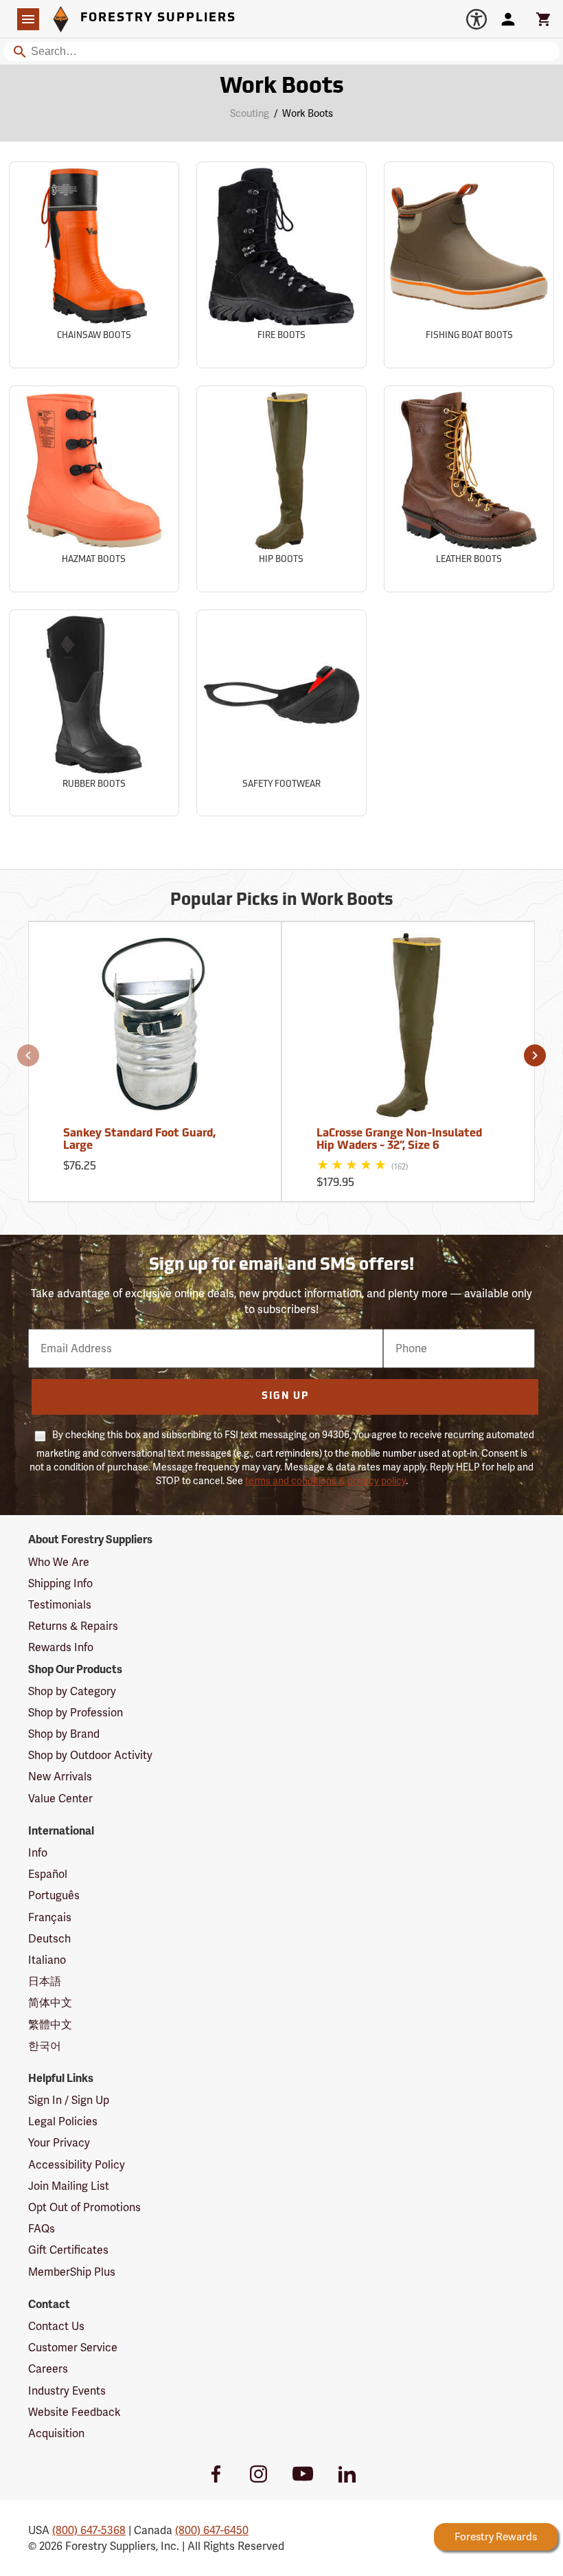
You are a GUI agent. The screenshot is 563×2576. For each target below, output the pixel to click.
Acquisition (56, 2433)
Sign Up (285, 1397)
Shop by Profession (76, 1713)
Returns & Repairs (73, 1626)
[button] (28, 1055)
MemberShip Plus (72, 2272)
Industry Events (67, 2391)
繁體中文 (50, 2025)
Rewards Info (61, 1647)
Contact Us (56, 2326)
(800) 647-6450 (212, 2530)
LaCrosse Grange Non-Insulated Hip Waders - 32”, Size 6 (399, 1140)
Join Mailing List (69, 2186)
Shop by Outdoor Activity (90, 1755)
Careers (48, 2369)
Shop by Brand (64, 1734)
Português (54, 1895)
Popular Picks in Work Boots (282, 901)
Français (50, 1917)
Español (48, 1874)
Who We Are (59, 1562)
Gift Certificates (68, 2250)
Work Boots (282, 87)
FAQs (42, 2229)
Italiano (47, 1960)
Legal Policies (63, 2121)
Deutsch (49, 1939)
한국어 (45, 2046)
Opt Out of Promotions (84, 2207)
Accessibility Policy (77, 2165)
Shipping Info (60, 1583)
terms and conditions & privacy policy (325, 1481)
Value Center (60, 1799)
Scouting (250, 113)
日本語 (45, 1981)
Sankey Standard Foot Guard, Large (139, 1140)
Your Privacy (59, 2143)
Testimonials (60, 1605)
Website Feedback (74, 2412)
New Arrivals (60, 1777)
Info (38, 1853)
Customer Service (73, 2348)
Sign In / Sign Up (69, 2100)
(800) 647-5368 (89, 2530)
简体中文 (50, 2003)
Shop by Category (72, 1691)
